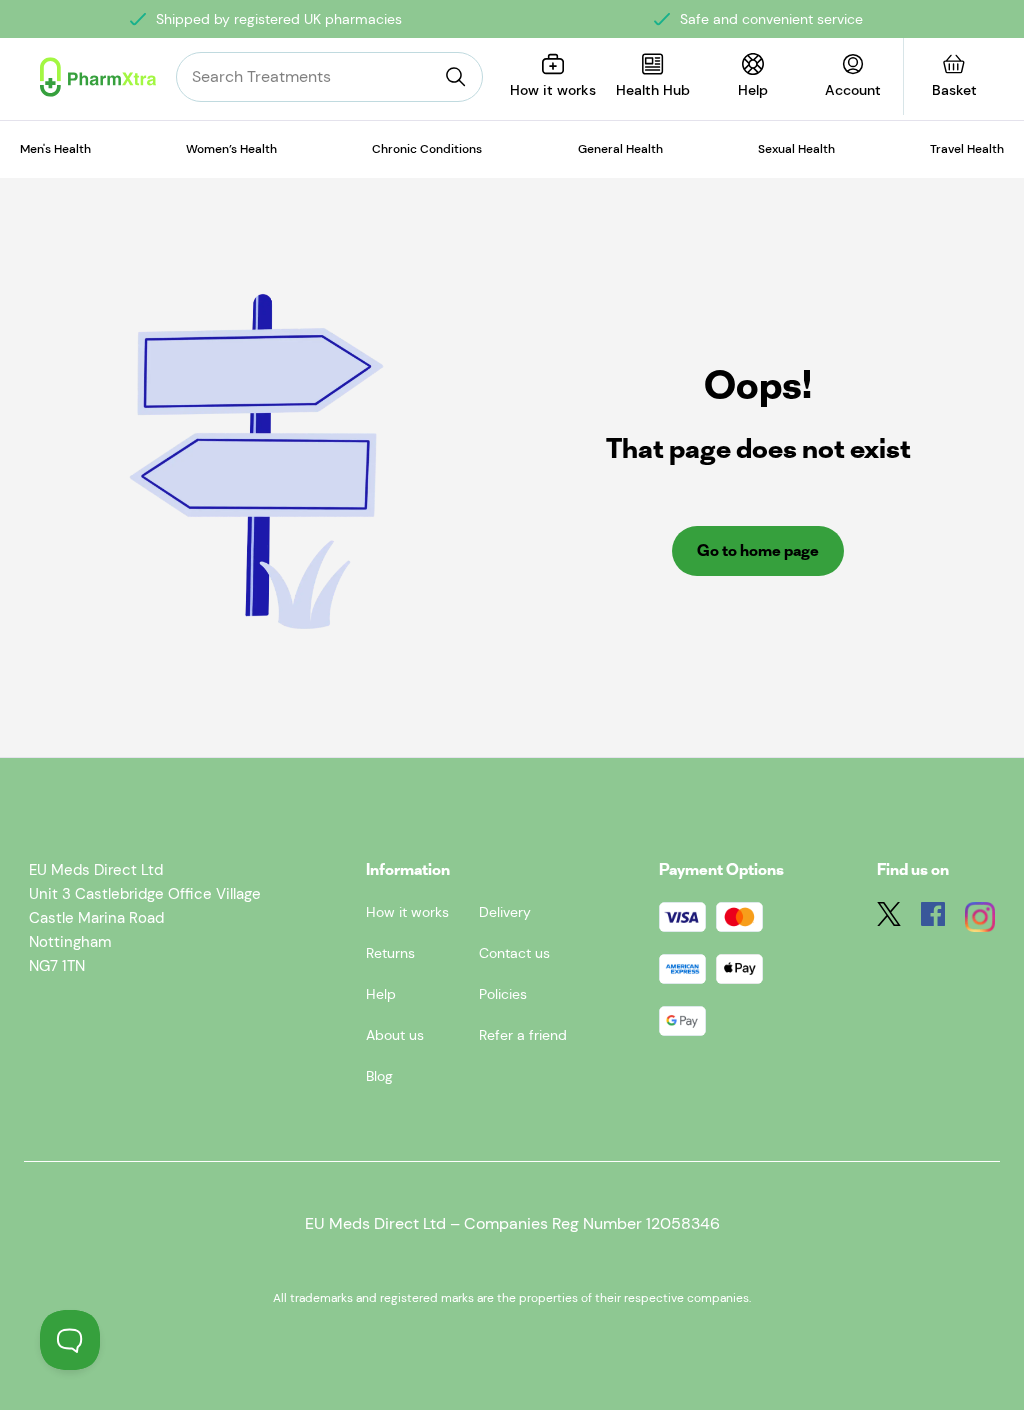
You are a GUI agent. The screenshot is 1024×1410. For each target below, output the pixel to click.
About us (395, 1035)
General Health (620, 149)
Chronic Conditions (427, 149)
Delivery (505, 912)
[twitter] (889, 920)
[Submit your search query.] (456, 77)
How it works (407, 912)
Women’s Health (231, 149)
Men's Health (55, 149)
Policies (503, 994)
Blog (379, 1076)
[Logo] (98, 77)
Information (408, 869)
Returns (390, 953)
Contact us (514, 953)
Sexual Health (796, 149)
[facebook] (933, 920)
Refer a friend (523, 1035)
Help (381, 994)
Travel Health (967, 149)
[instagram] (980, 920)
